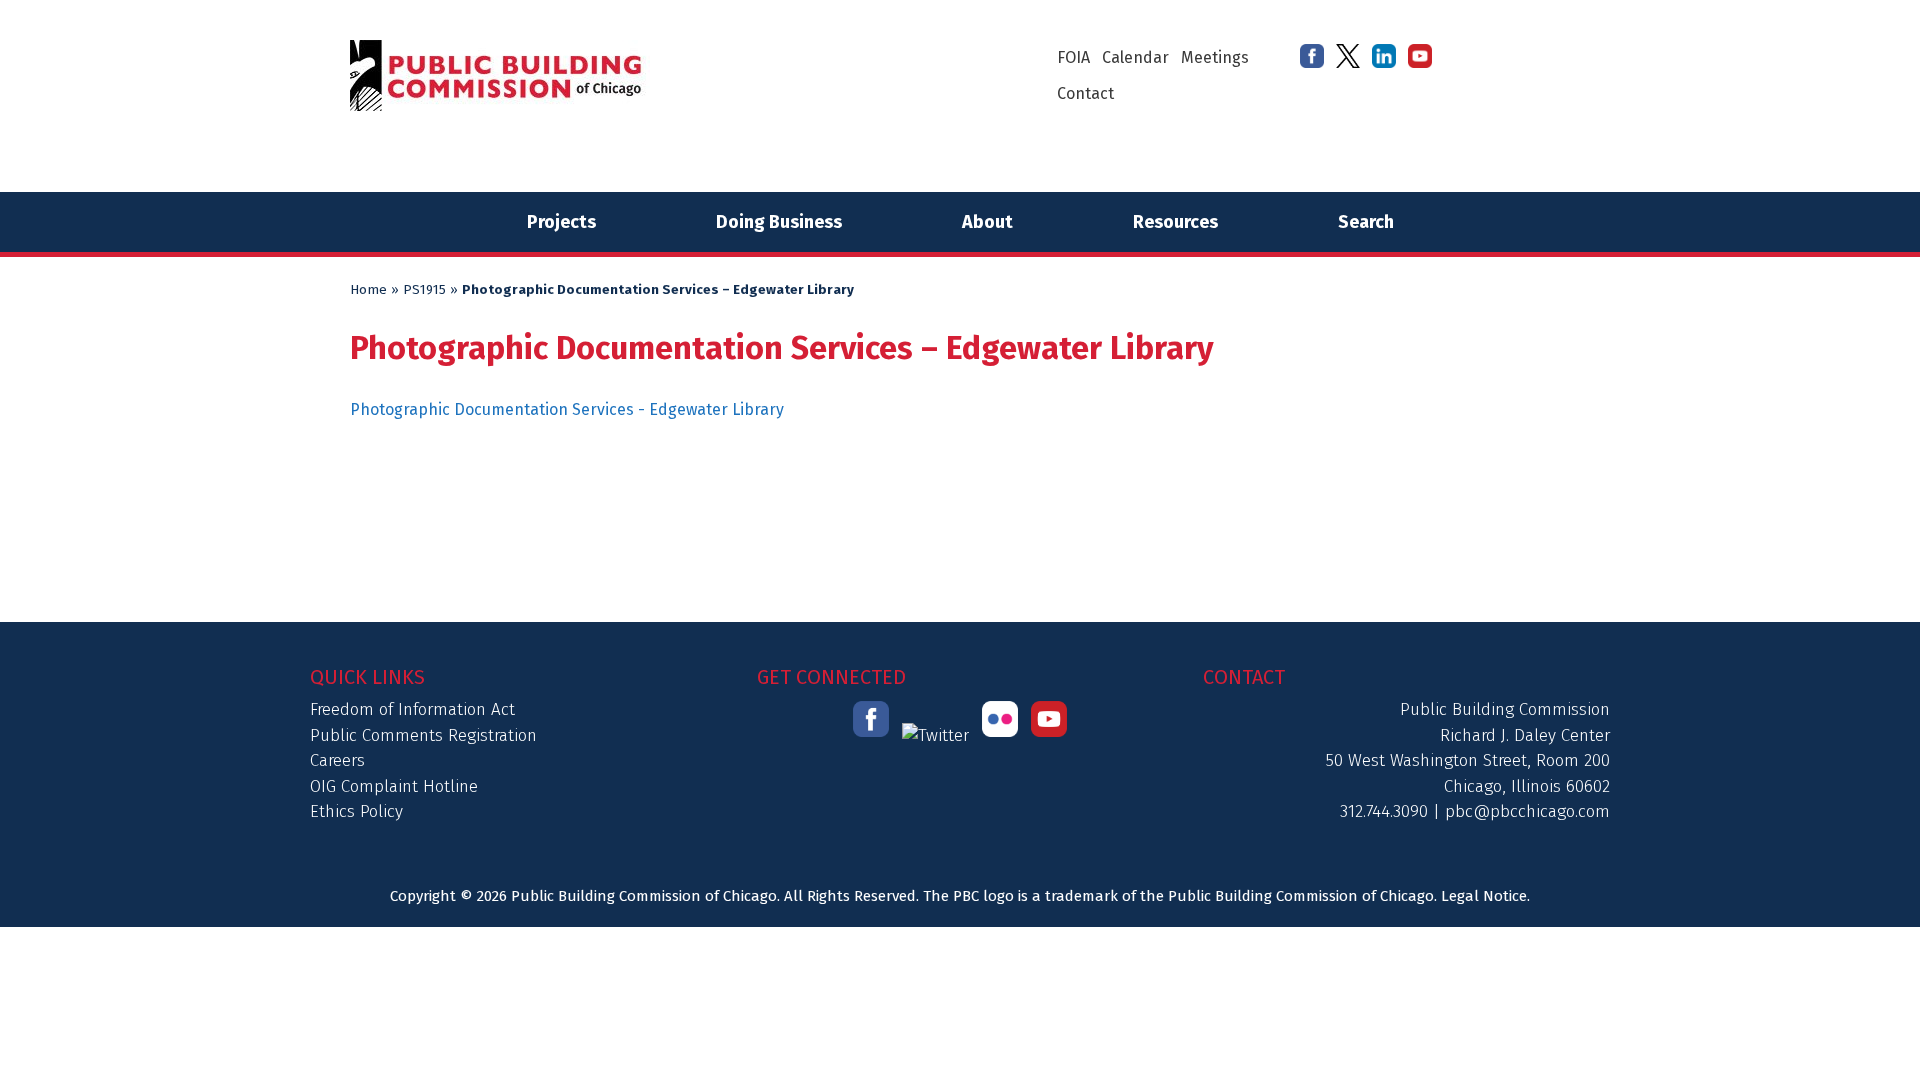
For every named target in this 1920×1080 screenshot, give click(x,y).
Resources (1175, 222)
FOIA (1073, 57)
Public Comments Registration (423, 735)
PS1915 (424, 290)
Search (1366, 222)
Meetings (1215, 57)
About (987, 222)
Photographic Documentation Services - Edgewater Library (567, 409)
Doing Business (779, 222)
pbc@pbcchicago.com (1527, 811)
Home (368, 290)
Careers (337, 760)
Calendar (1135, 57)
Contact (1085, 93)
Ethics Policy (356, 811)
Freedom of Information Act (412, 709)
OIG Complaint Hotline (394, 786)
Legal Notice (1484, 896)
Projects (561, 222)
